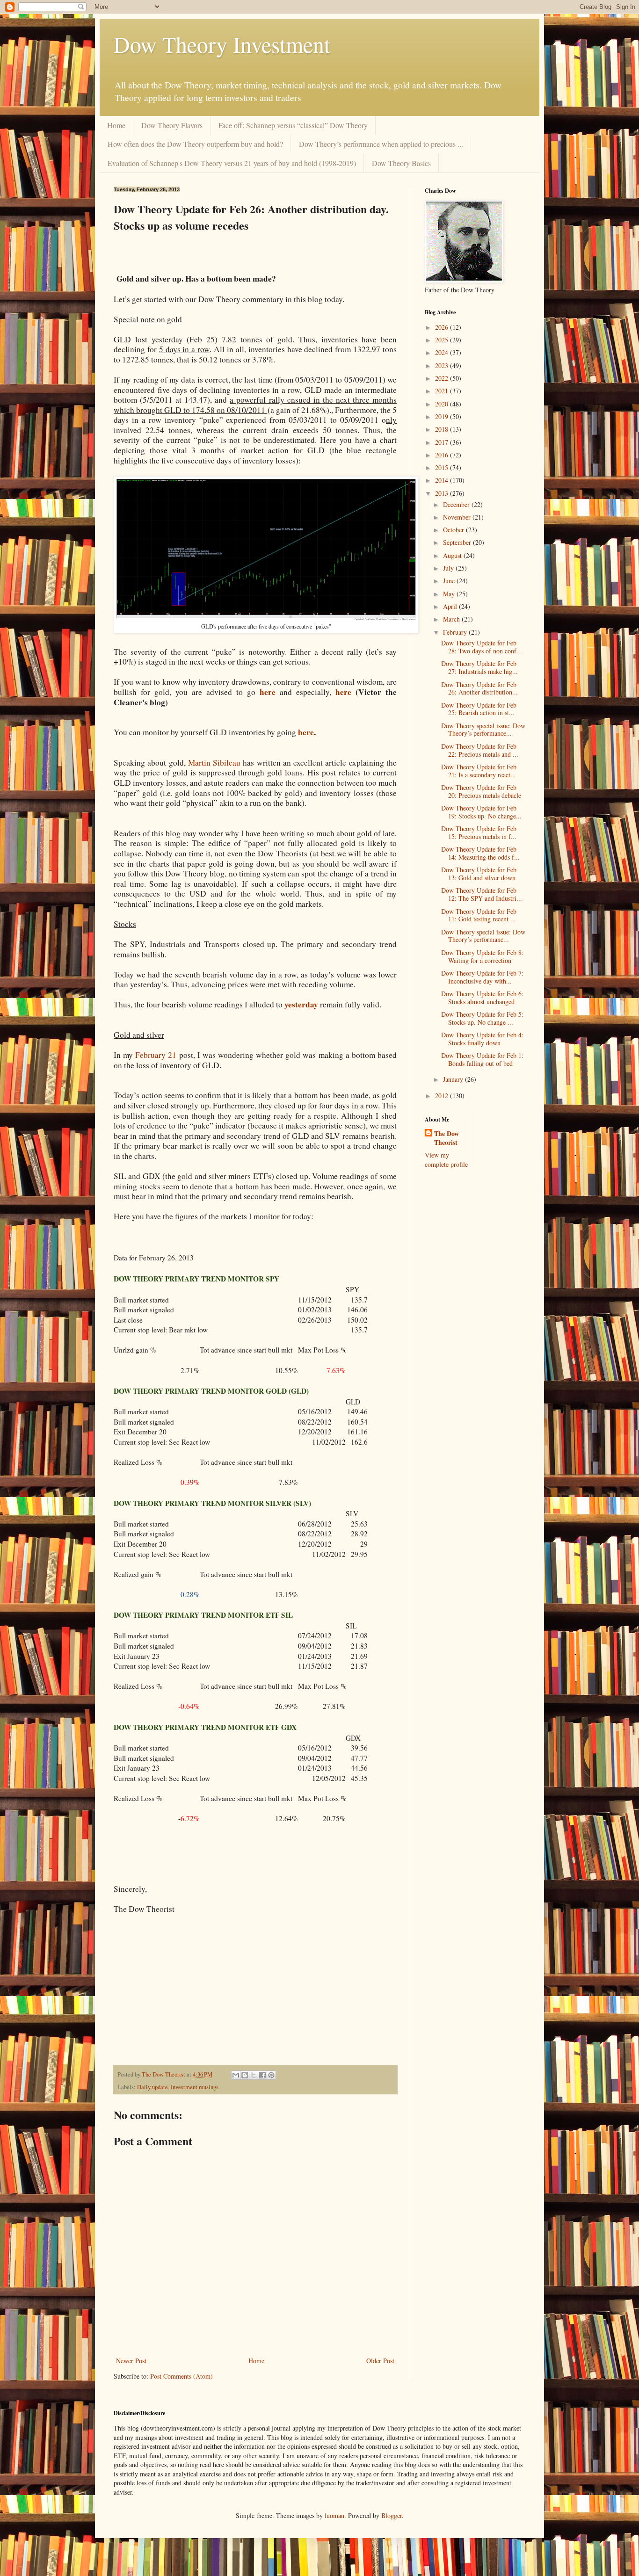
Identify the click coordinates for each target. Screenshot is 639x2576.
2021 (443, 391)
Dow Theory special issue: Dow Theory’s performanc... (483, 936)
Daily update (152, 2087)
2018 (443, 429)
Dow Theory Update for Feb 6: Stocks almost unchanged (482, 998)
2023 (443, 365)
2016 (443, 455)
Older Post (380, 2361)
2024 (443, 352)
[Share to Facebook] (262, 2075)
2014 (443, 480)
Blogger (392, 2515)
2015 (443, 467)
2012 (443, 1096)
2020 (443, 404)
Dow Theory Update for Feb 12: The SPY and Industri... (482, 894)
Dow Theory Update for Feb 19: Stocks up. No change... (481, 812)
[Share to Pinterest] (271, 2075)
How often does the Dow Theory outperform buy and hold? (195, 144)
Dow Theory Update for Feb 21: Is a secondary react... (479, 771)
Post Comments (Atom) (182, 2376)
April (451, 606)
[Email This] (236, 2075)
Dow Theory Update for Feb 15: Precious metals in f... (479, 832)
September (458, 542)
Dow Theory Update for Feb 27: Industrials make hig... (479, 667)
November (458, 517)
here (343, 692)
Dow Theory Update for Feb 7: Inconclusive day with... (482, 977)
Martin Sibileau (214, 763)
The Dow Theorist (447, 1138)
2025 (443, 340)
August (453, 555)
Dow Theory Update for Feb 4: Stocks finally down (482, 1039)
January (454, 1079)
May (450, 594)
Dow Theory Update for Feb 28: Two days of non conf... (482, 647)
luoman (334, 2515)
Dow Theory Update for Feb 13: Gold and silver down (479, 874)
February (456, 632)
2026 (443, 327)
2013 (443, 493)
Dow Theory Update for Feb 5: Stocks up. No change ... (482, 1018)
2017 (443, 442)
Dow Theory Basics (401, 163)
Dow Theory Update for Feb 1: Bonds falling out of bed (482, 1059)
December (457, 504)
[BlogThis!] (245, 2075)
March (452, 619)
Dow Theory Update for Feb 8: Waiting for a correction (482, 956)
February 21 (156, 1055)
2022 (443, 378)
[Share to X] (254, 2075)
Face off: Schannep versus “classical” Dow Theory (293, 125)
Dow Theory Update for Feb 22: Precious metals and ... (480, 750)
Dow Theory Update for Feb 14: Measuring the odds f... (480, 853)
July (449, 568)
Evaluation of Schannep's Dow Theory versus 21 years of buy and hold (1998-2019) (232, 163)
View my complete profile (446, 1160)
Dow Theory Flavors (172, 125)
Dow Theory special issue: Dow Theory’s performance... (483, 730)
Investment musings (195, 2087)
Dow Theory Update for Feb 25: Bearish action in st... (479, 709)
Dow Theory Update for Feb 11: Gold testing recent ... (479, 915)
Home (116, 125)
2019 (443, 416)
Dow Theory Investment (222, 44)
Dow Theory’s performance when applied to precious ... (381, 144)
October (454, 530)
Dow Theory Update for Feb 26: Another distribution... (479, 688)
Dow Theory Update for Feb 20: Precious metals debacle (481, 791)
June (450, 581)
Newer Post (131, 2361)
